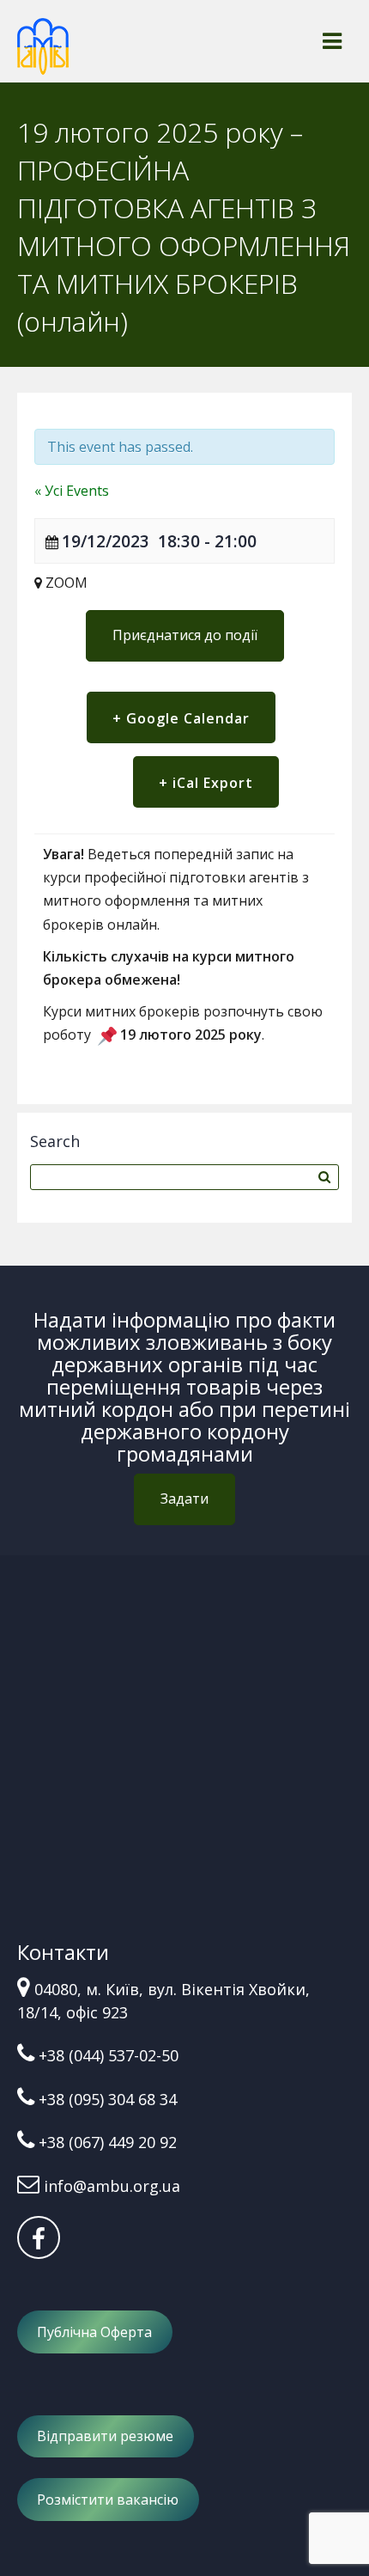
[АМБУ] (43, 54)
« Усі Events (72, 491)
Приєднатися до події (185, 635)
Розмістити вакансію (108, 2500)
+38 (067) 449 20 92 (108, 2142)
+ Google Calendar (181, 718)
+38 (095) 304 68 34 (108, 2099)
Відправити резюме (105, 2436)
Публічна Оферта (94, 2332)
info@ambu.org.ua (112, 2186)
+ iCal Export (206, 783)
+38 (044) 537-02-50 (109, 2055)
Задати (184, 1499)
